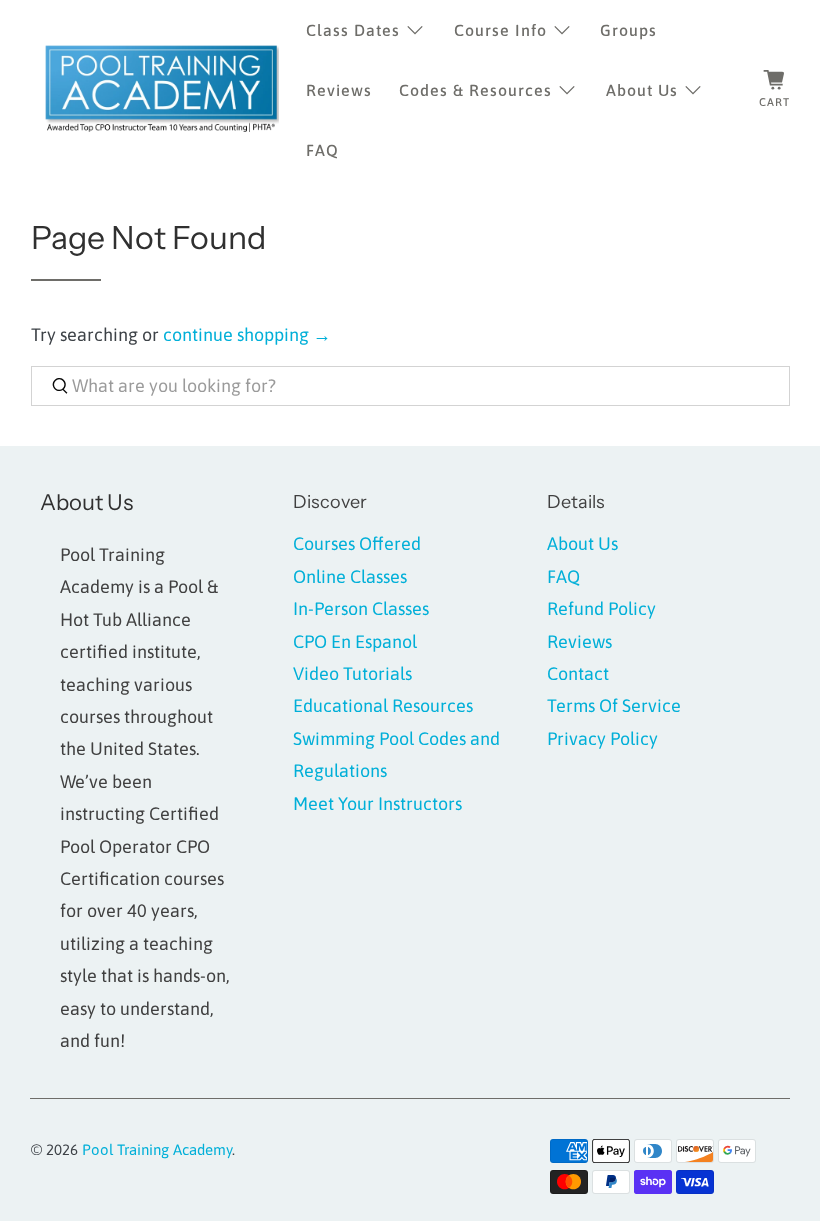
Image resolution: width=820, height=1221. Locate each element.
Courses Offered (357, 543)
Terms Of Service (614, 705)
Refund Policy (601, 608)
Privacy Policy (602, 738)
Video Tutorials (352, 673)
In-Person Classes (361, 608)
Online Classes (350, 576)
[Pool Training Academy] (161, 90)
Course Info (500, 30)
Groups (628, 30)
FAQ (322, 150)
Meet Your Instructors (377, 803)
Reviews (339, 90)
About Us (642, 90)
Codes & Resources (475, 90)
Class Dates (353, 30)
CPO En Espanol (355, 641)
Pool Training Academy (157, 1149)
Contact (578, 673)
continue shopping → (247, 334)
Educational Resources (383, 705)
